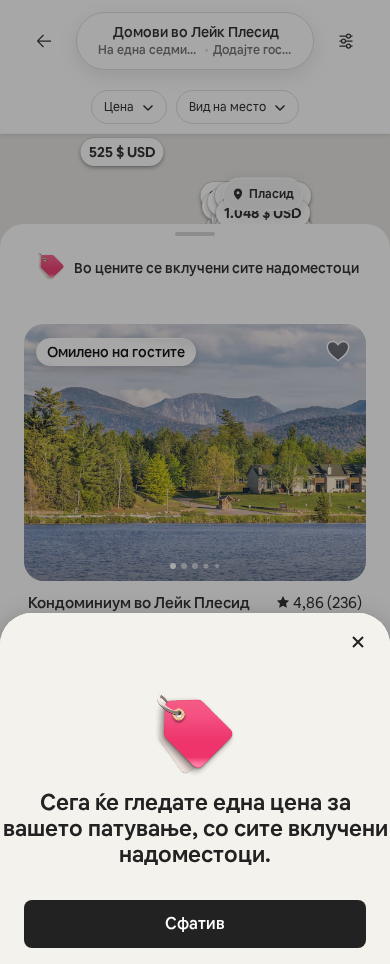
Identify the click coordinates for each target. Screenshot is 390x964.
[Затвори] (358, 642)
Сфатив (195, 923)
